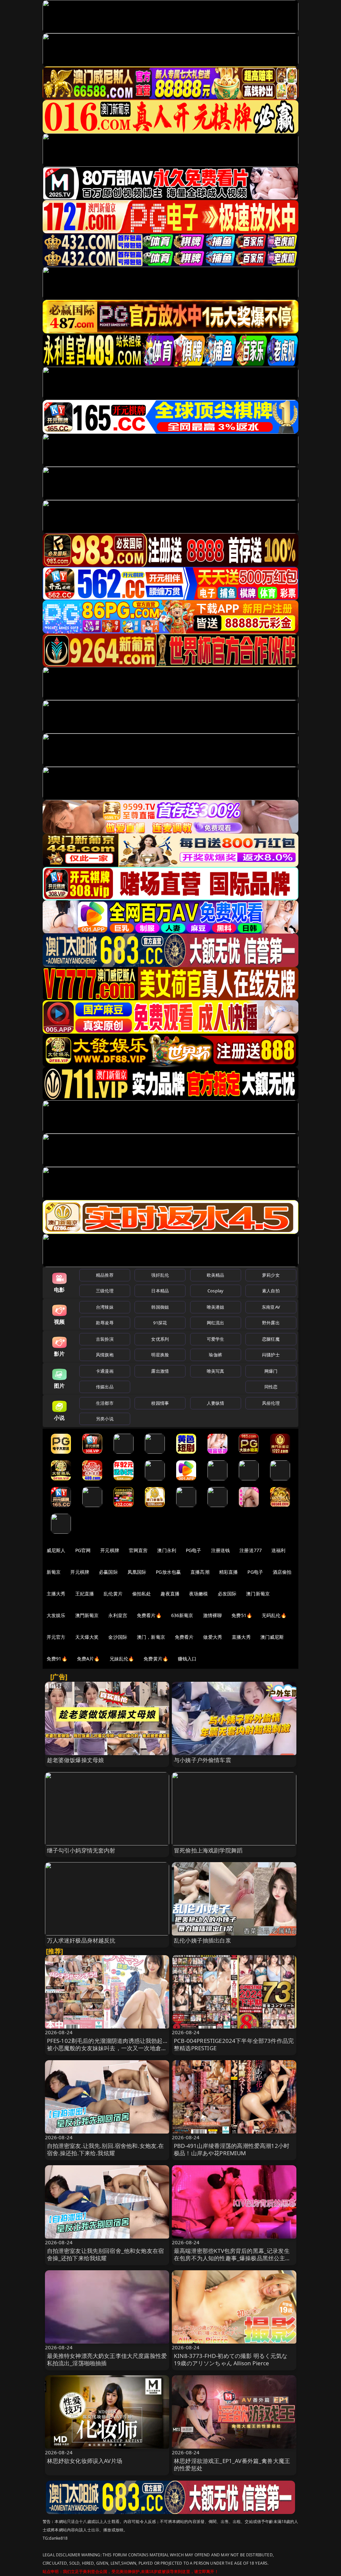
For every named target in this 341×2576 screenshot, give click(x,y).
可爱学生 (216, 1339)
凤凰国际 (137, 1572)
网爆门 (271, 1371)
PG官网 (83, 1550)
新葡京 (54, 1572)
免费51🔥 (242, 1615)
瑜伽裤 (215, 1355)
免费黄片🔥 (156, 1659)
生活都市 (105, 1403)
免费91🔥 (57, 1659)
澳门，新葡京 (151, 1637)
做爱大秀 (213, 1637)
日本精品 (160, 1291)
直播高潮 (200, 1572)
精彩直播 (229, 1572)
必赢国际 (108, 1572)
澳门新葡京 (258, 1594)
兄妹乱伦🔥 (122, 1659)
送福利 (278, 1550)
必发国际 (227, 1594)
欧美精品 (216, 1275)
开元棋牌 (110, 1550)
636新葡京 (182, 1615)
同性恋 (271, 1387)
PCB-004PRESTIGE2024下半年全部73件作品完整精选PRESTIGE (234, 2044)
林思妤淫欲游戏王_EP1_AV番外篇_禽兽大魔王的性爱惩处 (232, 2464)
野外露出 (271, 1323)
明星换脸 (160, 1355)
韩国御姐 (160, 1307)
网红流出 (216, 1323)
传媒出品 (105, 1387)
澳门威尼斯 (272, 1637)
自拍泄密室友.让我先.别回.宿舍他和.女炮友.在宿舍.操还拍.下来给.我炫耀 (106, 2149)
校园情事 (160, 1403)
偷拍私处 (142, 1594)
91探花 (160, 1323)
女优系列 (160, 1339)
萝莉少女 (271, 1275)
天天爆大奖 (87, 1637)
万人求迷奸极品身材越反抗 (81, 1940)
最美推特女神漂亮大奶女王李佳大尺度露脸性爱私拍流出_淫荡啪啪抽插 (107, 2359)
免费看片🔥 (149, 1615)
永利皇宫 (118, 1615)
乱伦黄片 (113, 1594)
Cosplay (215, 1291)
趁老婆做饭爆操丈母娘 (76, 1760)
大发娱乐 (56, 1615)
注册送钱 (221, 1550)
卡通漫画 (105, 1371)
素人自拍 (271, 1291)
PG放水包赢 (168, 1572)
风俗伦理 (271, 1403)
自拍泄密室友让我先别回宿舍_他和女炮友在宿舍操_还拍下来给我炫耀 (106, 2254)
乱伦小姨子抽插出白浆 (202, 1940)
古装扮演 (105, 1339)
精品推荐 (105, 1275)
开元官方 (56, 1637)
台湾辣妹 (105, 1307)
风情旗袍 (105, 1355)
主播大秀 (56, 1594)
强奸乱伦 (160, 1275)
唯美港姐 (216, 1307)
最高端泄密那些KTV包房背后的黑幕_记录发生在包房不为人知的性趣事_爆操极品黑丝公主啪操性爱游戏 (232, 2258)
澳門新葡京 (87, 1615)
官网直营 (138, 1550)
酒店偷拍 (282, 1572)
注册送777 (251, 1550)
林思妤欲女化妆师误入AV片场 (85, 2461)
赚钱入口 (187, 1659)
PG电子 (194, 1550)
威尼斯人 (56, 1550)
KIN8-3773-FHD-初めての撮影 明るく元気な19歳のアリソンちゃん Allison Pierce (231, 2359)
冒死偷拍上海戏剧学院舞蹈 (208, 1850)
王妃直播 (85, 1594)
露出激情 (160, 1371)
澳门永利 (167, 1550)
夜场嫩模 (199, 1594)
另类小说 (105, 1419)
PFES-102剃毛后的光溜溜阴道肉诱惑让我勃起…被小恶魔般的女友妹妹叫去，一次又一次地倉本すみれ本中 (107, 2048)
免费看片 (184, 1637)
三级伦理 (105, 1291)
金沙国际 (118, 1637)
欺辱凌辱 (105, 1323)
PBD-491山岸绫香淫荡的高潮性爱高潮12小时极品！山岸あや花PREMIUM (232, 2149)
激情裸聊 (213, 1615)
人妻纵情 (216, 1403)
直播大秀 (241, 1637)
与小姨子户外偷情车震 (202, 1760)
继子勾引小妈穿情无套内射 (81, 1850)
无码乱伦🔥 (274, 1615)
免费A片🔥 (88, 1659)
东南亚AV (271, 1307)
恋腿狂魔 (271, 1339)
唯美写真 (216, 1371)
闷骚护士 (271, 1355)
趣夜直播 (170, 1594)
